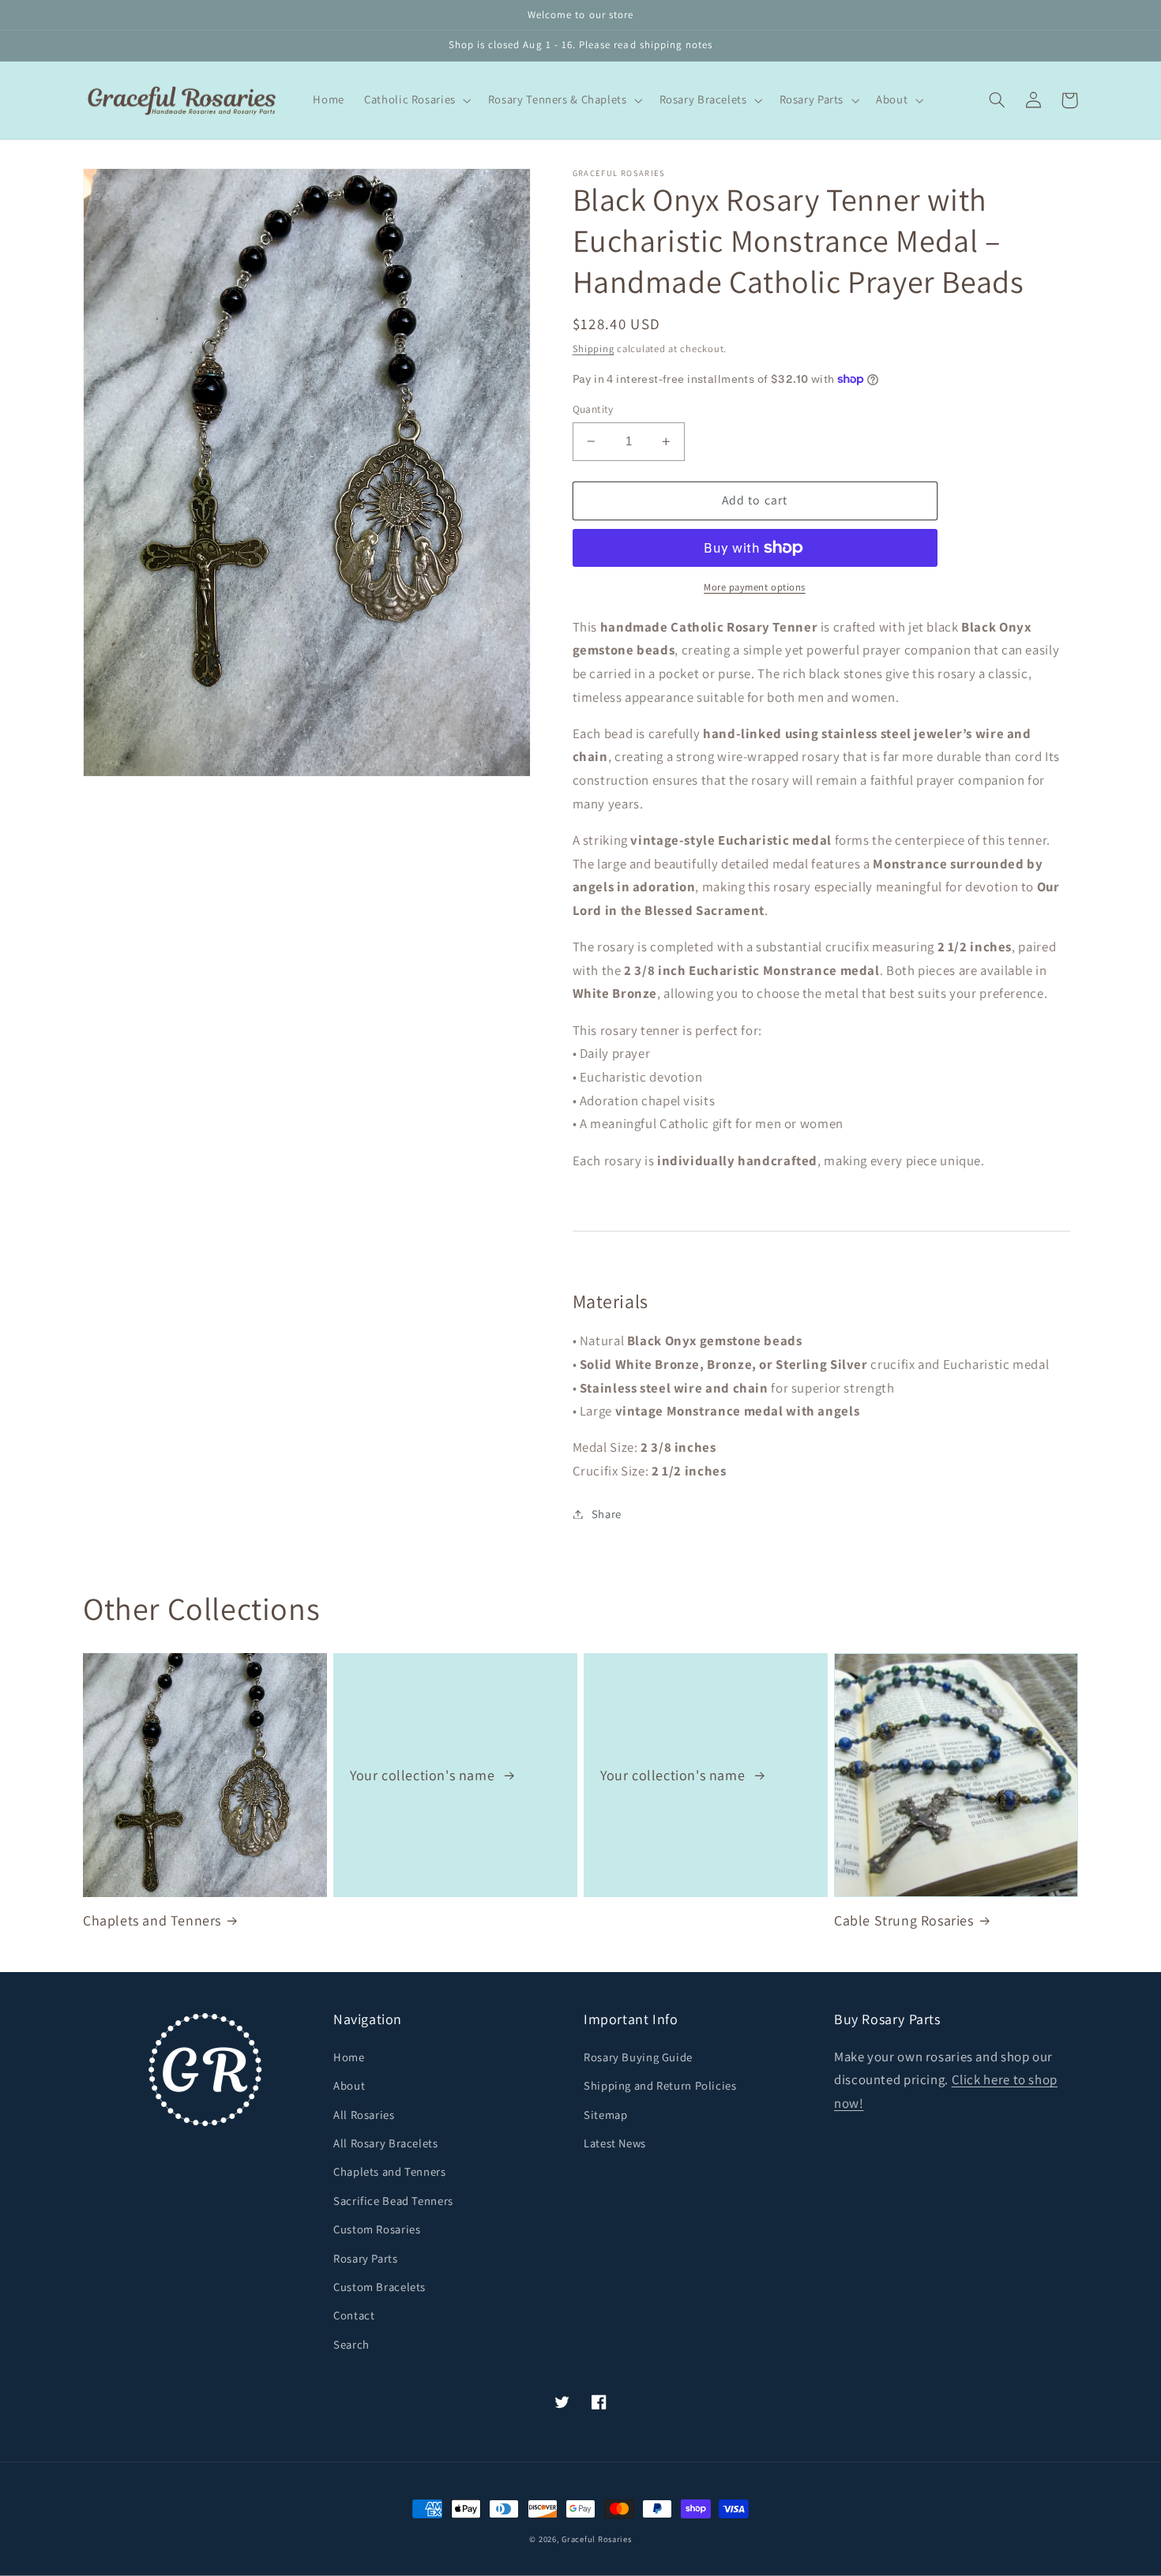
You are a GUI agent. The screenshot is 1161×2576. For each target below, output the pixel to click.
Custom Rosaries (377, 2229)
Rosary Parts (366, 2258)
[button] (417, 100)
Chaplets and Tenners (152, 1920)
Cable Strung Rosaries (904, 1920)
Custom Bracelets (379, 2287)
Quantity (593, 409)
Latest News (615, 2143)
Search (351, 2344)
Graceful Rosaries (597, 2539)
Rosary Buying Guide (638, 2057)
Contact (354, 2315)
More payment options (755, 587)
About (349, 2085)
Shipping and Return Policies (660, 2085)
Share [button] (607, 1514)
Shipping (594, 349)
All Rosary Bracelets (386, 2143)
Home (349, 2057)
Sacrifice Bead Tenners (393, 2201)
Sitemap (605, 2115)
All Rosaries (364, 2115)
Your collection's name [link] (424, 1775)
